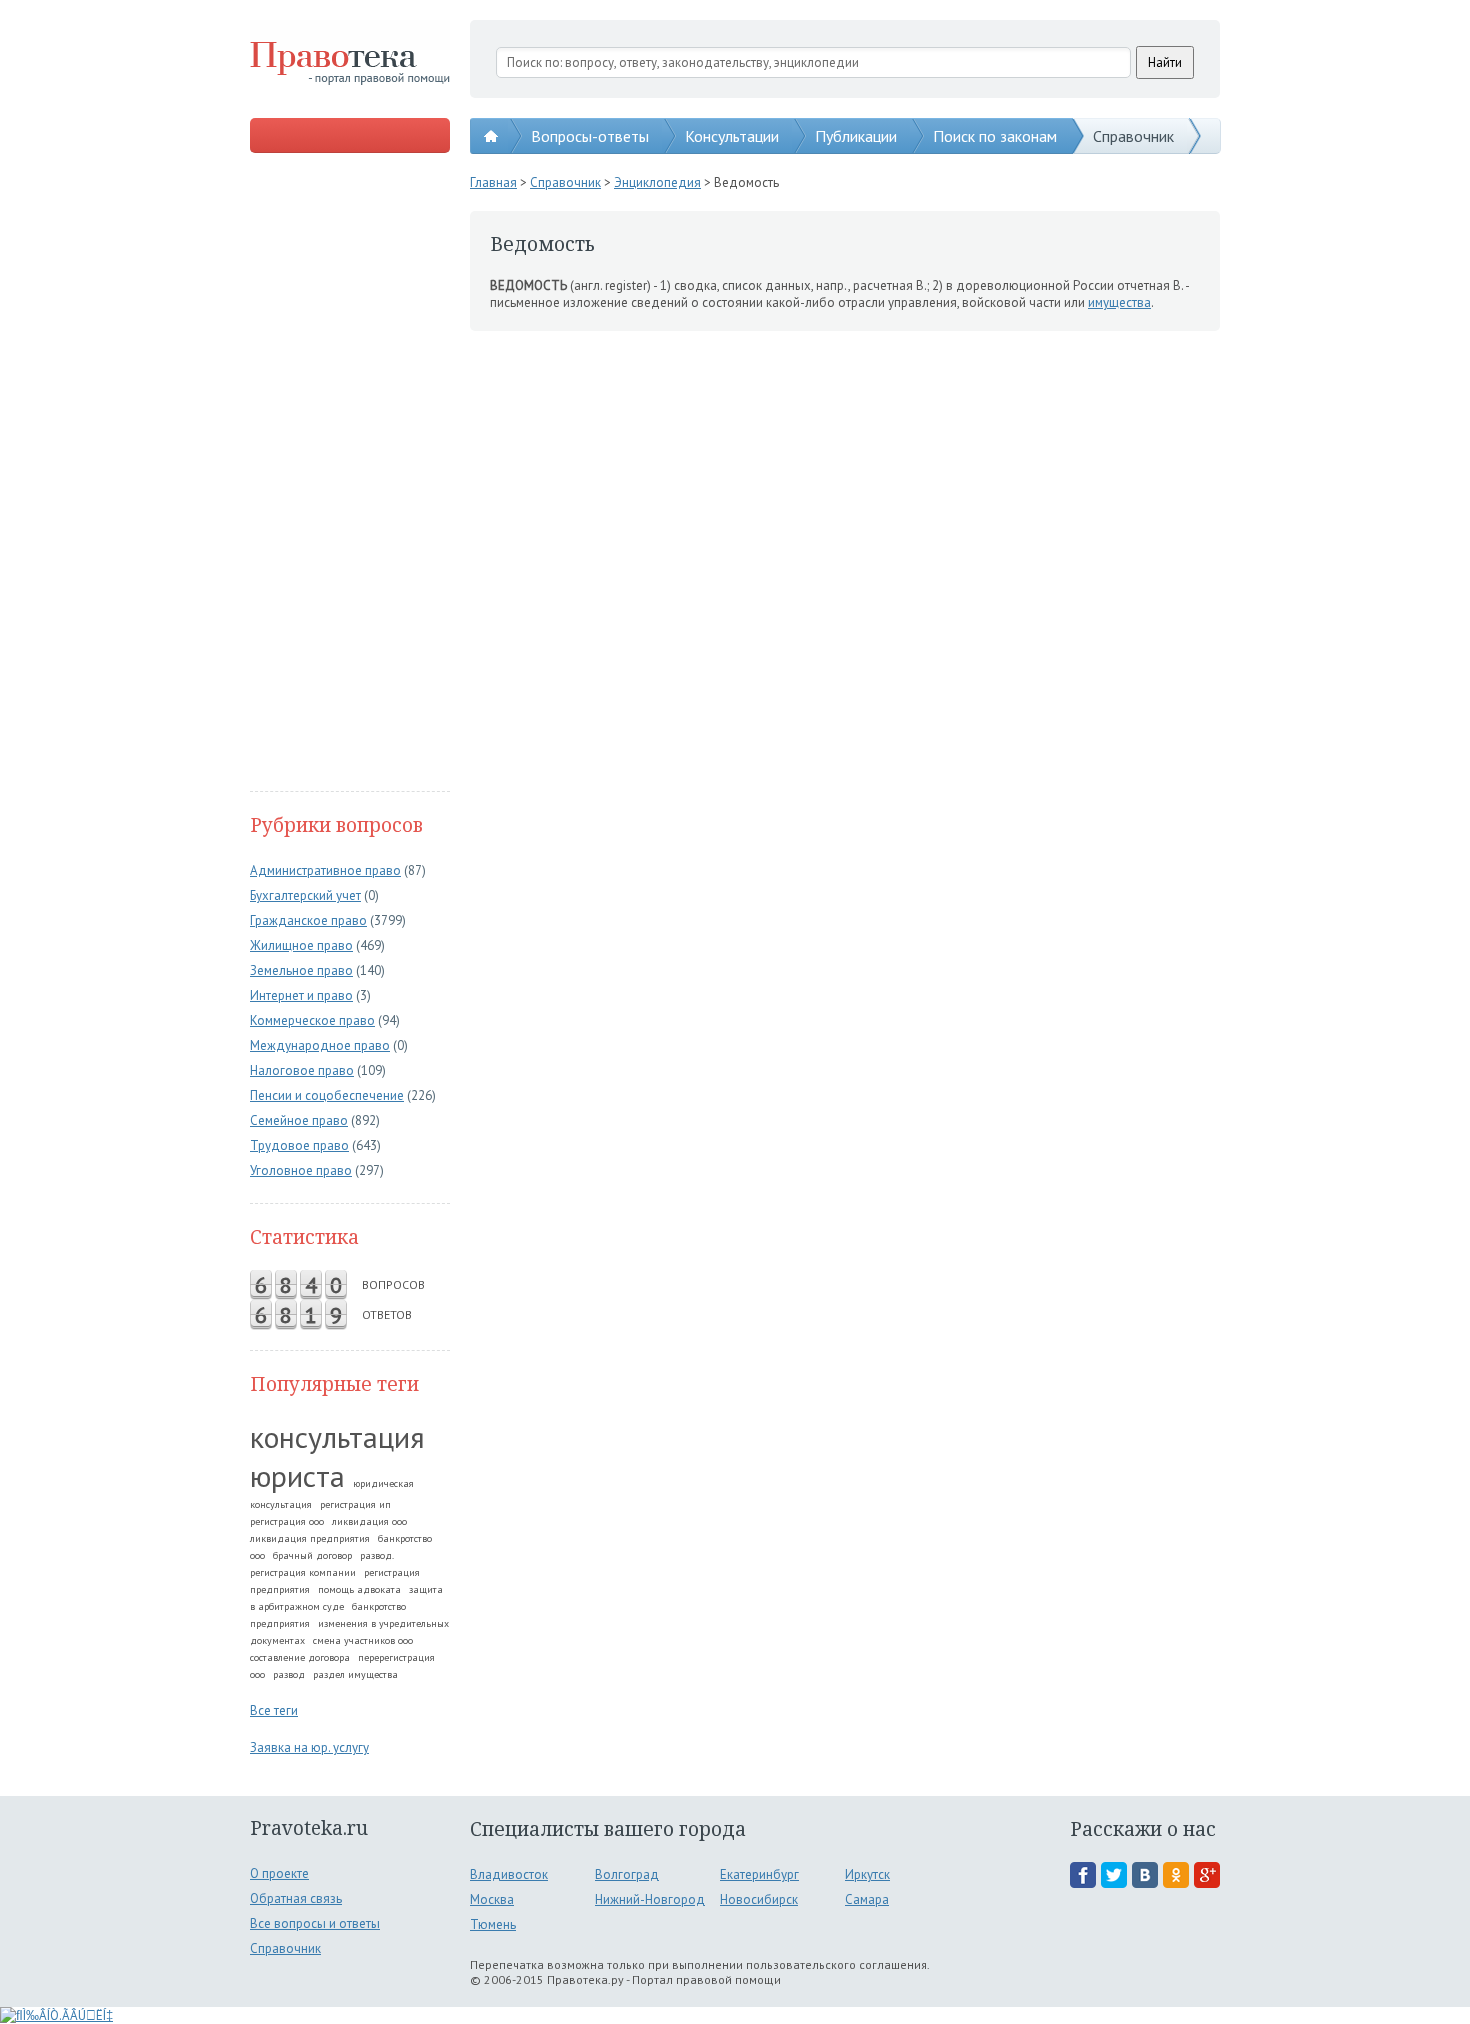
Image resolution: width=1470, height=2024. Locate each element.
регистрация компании (303, 1572)
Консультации (732, 136)
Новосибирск (759, 1899)
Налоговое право (302, 1070)
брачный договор (312, 1555)
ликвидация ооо (369, 1521)
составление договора (300, 1657)
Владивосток (509, 1874)
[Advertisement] (350, 474)
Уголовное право (301, 1170)
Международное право (320, 1045)
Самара (867, 1899)
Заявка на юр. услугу (309, 1747)
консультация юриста (337, 1456)
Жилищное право (301, 945)
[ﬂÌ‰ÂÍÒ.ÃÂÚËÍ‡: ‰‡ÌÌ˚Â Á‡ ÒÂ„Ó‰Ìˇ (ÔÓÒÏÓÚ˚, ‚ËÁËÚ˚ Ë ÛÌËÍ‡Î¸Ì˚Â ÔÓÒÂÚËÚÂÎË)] (56, 2015)
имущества (1119, 302)
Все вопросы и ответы (315, 1923)
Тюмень (493, 1924)
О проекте (279, 1873)
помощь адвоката (359, 1589)
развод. (377, 1555)
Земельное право (301, 970)
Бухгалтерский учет (305, 895)
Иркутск (867, 1874)
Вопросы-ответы (590, 136)
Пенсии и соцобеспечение (327, 1095)
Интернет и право (301, 995)
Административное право (325, 870)
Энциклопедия (657, 182)
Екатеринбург (759, 1874)
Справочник (1133, 136)
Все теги (274, 1710)
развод (289, 1674)
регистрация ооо (287, 1521)
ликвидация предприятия (310, 1538)
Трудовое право (299, 1145)
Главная (493, 182)
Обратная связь (296, 1898)
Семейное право (299, 1120)
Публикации (856, 136)
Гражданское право (308, 920)
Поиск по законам (995, 136)
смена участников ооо (363, 1640)
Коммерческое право (312, 1020)
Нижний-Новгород (650, 1899)
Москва (492, 1899)
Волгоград (627, 1874)
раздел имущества (355, 1674)
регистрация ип (355, 1504)
